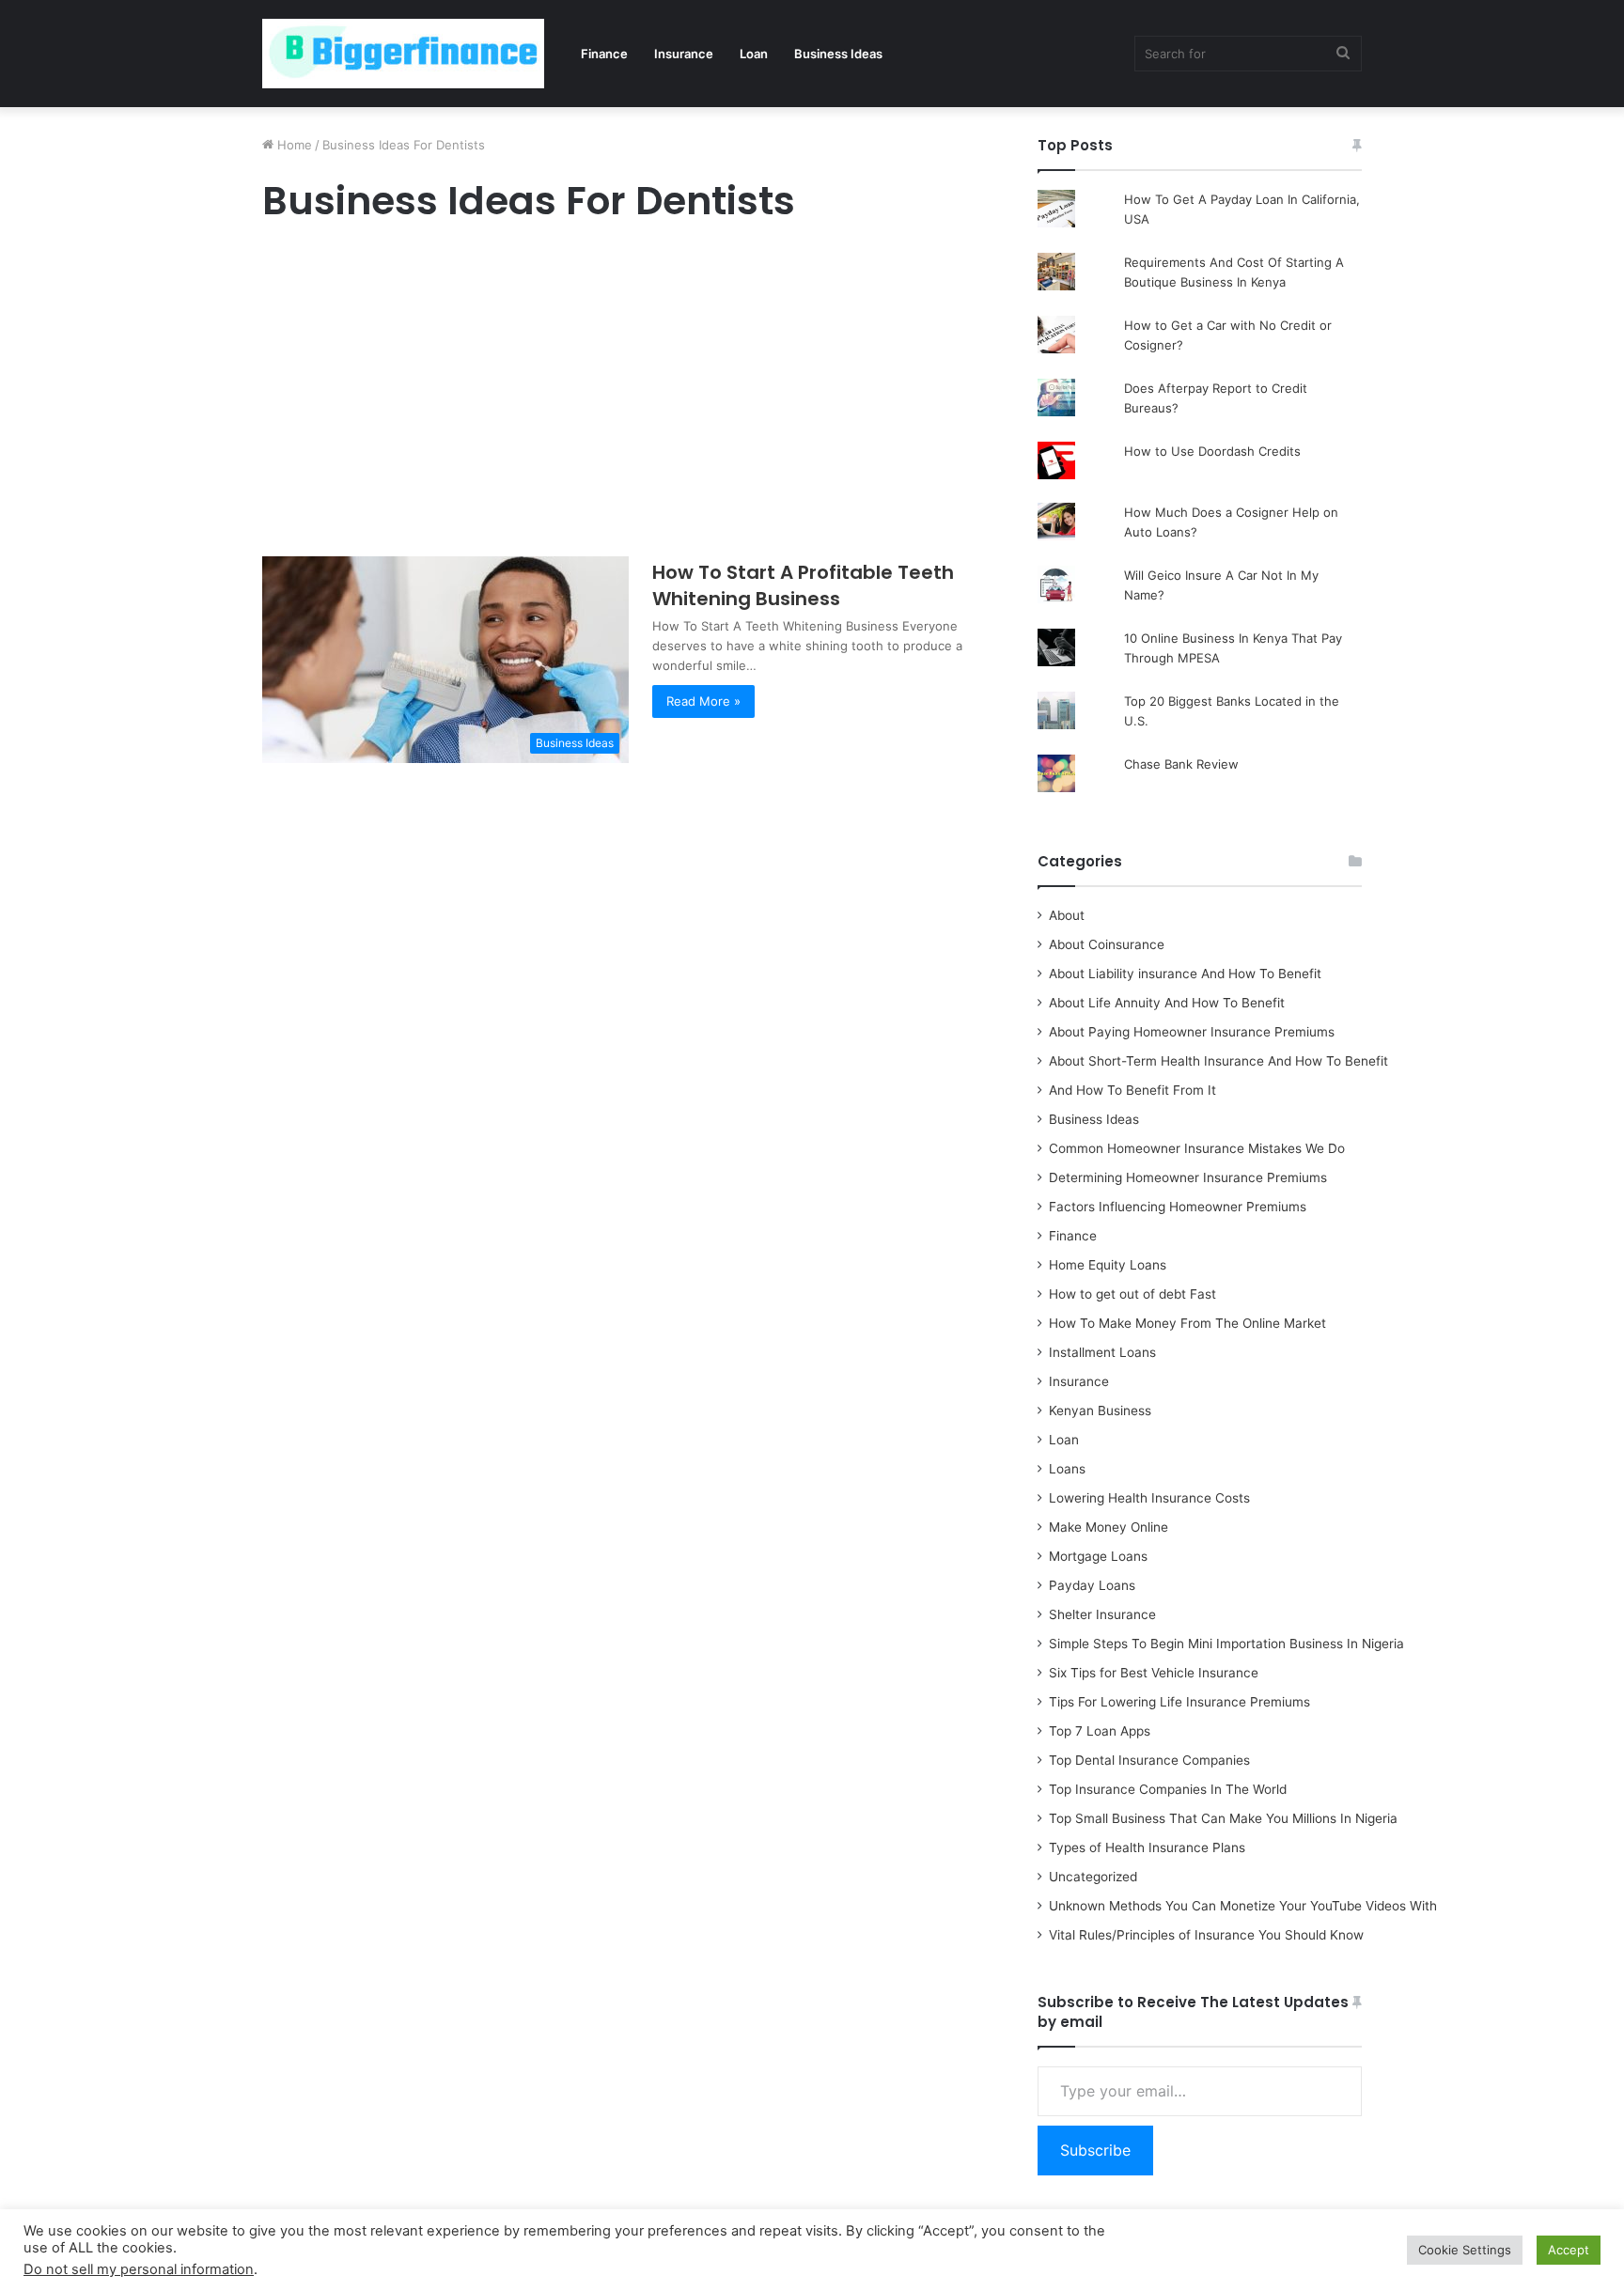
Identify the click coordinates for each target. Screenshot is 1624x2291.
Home (293, 145)
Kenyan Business (1100, 1410)
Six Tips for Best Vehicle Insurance (1154, 1673)
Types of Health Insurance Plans (1147, 1847)
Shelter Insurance (1102, 1614)
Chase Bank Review (1181, 764)
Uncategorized (1093, 1877)
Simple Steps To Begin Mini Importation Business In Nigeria (1226, 1644)
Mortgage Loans (1098, 1556)
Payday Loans (1092, 1585)
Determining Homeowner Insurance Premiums (1188, 1177)
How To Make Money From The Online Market (1187, 1323)
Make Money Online (1109, 1527)
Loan (754, 54)
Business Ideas (838, 54)
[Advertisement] (629, 395)
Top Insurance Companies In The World (1168, 1789)
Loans (1067, 1469)
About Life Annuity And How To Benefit (1167, 1003)
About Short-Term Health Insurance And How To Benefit (1218, 1061)
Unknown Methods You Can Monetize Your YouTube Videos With (1243, 1906)
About (1067, 915)
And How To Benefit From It (1132, 1090)
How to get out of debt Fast (1132, 1294)
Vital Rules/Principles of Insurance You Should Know (1206, 1935)
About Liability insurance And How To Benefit (1185, 974)
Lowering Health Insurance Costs (1149, 1498)
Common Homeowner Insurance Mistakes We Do (1197, 1148)
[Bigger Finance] (403, 54)
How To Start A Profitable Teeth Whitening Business (803, 585)
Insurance (684, 54)
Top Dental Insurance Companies (1149, 1760)
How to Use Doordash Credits (1212, 451)
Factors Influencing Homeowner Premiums (1178, 1207)
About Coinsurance (1107, 944)
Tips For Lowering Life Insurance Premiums (1179, 1702)
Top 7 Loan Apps (1100, 1731)
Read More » (703, 701)
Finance (604, 54)
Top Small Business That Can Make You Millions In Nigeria (1223, 1818)
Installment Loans (1102, 1352)
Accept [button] (1569, 2250)
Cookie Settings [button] (1465, 2250)
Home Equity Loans (1108, 1265)
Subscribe (1095, 2150)
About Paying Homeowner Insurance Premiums (1192, 1032)
